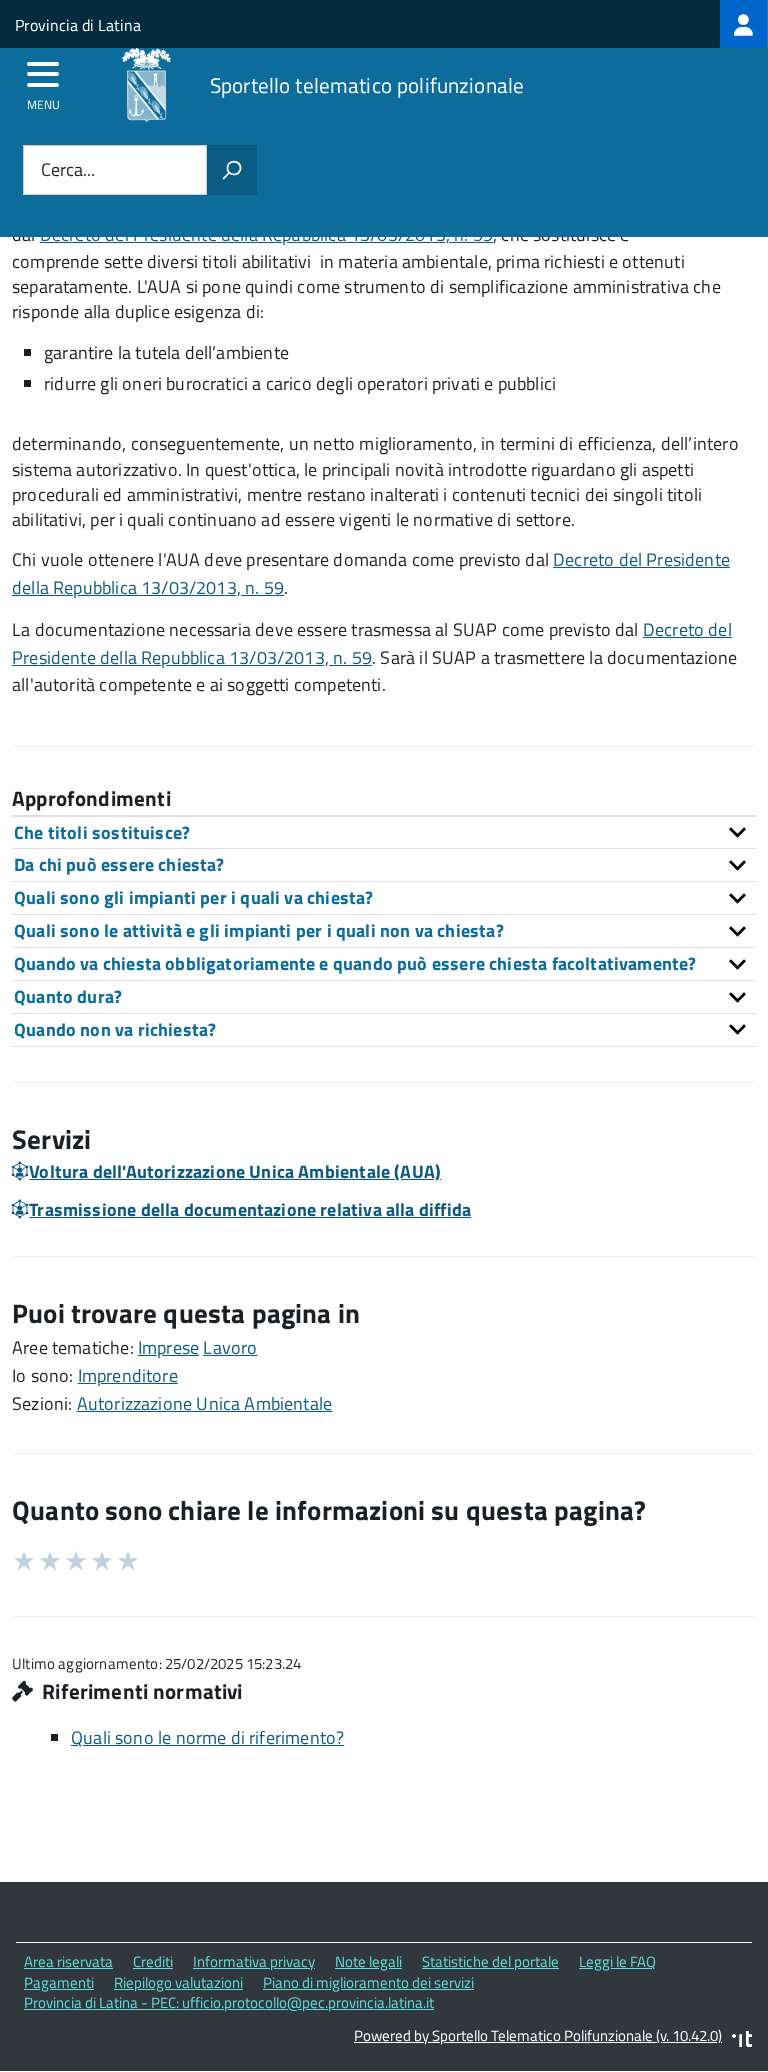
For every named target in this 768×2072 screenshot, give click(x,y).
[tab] (384, 832)
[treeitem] (744, 24)
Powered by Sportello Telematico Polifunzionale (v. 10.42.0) (538, 2035)
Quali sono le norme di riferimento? (207, 1737)
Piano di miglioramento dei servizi (368, 1982)
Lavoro (230, 1347)
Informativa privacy (254, 1961)
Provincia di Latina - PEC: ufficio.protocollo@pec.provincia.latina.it (229, 2002)
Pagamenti (59, 1982)
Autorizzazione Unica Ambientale (205, 1403)
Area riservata (68, 1961)
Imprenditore (128, 1375)
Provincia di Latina (78, 25)
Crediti (153, 1961)
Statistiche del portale (490, 1961)
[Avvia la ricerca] (232, 170)
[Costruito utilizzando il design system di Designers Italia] (742, 2041)
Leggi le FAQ (617, 1961)
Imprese (168, 1347)
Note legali (368, 1961)
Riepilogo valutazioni (178, 1982)
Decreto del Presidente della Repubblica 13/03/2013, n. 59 (372, 643)
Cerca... (68, 170)
